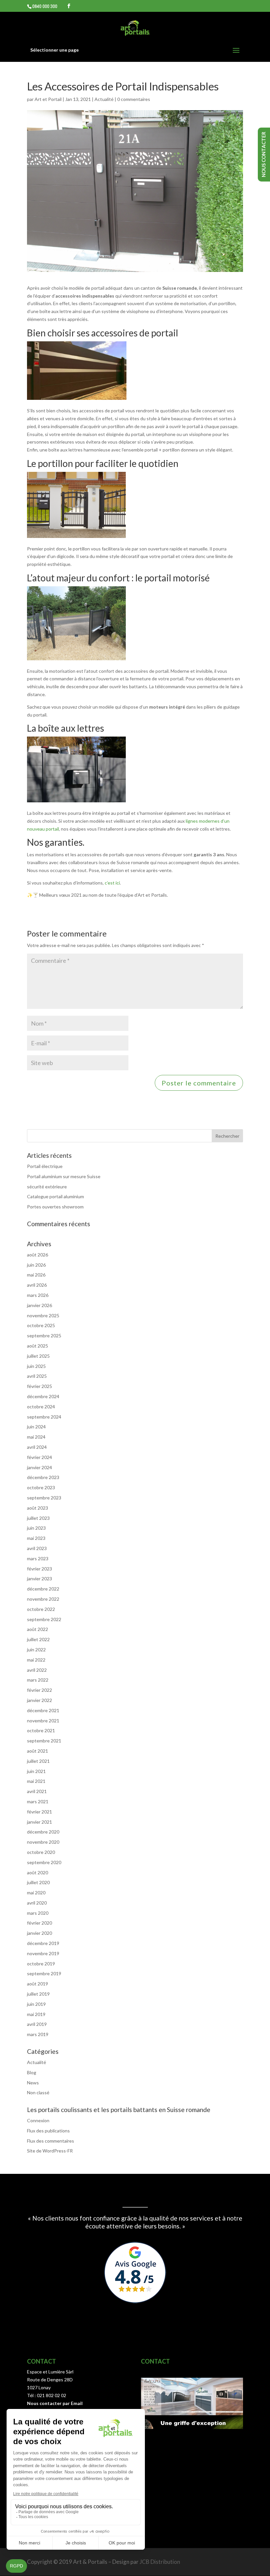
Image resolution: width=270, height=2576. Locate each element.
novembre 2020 (43, 1842)
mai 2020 (36, 1893)
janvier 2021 (40, 1822)
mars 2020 (38, 1913)
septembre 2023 (44, 1498)
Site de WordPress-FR (50, 2151)
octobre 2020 (41, 1852)
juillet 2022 (38, 1639)
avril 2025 (37, 1376)
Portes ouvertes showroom (55, 1207)
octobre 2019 (41, 1964)
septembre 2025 (44, 1336)
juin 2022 (36, 1650)
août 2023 (38, 1508)
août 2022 (38, 1629)
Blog (32, 2072)
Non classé (38, 2092)
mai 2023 (36, 1538)
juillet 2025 (38, 1356)
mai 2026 (36, 1275)
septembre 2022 (44, 1619)
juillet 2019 (38, 1994)
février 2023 (40, 1569)
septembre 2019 (44, 1973)
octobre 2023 (41, 1487)
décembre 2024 (43, 1396)
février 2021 (40, 1812)
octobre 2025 (41, 1325)
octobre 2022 (41, 1609)
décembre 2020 (43, 1832)
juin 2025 (36, 1366)
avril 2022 (37, 1670)
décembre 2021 (43, 1710)
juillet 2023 (38, 1518)
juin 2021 (36, 1771)
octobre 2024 (41, 1407)
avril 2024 (37, 1447)
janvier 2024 (40, 1467)
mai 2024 (36, 1437)
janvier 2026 (40, 1305)
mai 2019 (36, 2014)
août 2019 (38, 1984)
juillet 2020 (38, 1882)
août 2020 (38, 1872)
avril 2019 (37, 2024)
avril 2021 (37, 1791)
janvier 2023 (40, 1579)
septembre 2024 (44, 1417)
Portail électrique (45, 1166)
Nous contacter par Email (55, 2403)
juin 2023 (36, 1528)
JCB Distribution (160, 2562)
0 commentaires (134, 99)
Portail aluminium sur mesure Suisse (64, 1176)
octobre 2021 (41, 1730)
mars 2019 (38, 2034)
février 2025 (40, 1386)
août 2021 (38, 1751)
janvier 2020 (40, 1933)
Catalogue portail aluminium (55, 1196)
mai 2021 (36, 1781)
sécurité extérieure (47, 1187)
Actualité (104, 99)
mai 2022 (36, 1660)
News (33, 2083)
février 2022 (40, 1690)
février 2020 (40, 1923)
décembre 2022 (43, 1589)
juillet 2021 (38, 1761)
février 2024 (40, 1457)
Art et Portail (48, 99)
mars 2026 (38, 1295)
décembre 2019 (43, 1943)
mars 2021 (38, 1801)
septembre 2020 (44, 1862)
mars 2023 (38, 1558)
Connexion (38, 2120)
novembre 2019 (43, 1953)
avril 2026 (37, 1285)
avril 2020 (37, 1903)
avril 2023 (37, 1548)
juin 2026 (36, 1265)
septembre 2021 (44, 1741)
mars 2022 (38, 1680)
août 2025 (38, 1346)
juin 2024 (36, 1427)
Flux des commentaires (51, 2141)
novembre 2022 (43, 1599)
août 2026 (38, 1255)
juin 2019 (36, 2004)
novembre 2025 (43, 1315)
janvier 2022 (40, 1700)
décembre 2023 (43, 1477)
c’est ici (112, 883)
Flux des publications (48, 2131)
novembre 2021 (43, 1721)
